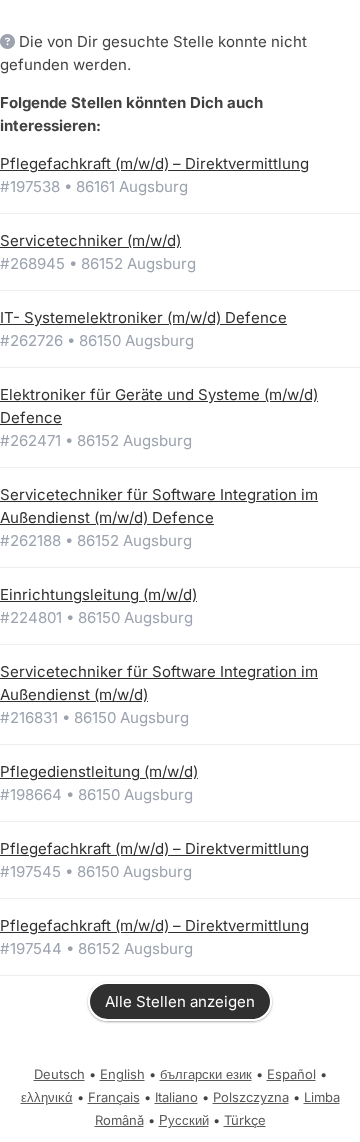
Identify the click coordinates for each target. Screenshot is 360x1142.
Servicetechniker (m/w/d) (90, 240)
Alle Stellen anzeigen (180, 1001)
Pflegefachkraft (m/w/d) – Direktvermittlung (154, 163)
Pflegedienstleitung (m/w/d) (99, 771)
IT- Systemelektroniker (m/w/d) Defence (143, 317)
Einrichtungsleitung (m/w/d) (98, 594)
